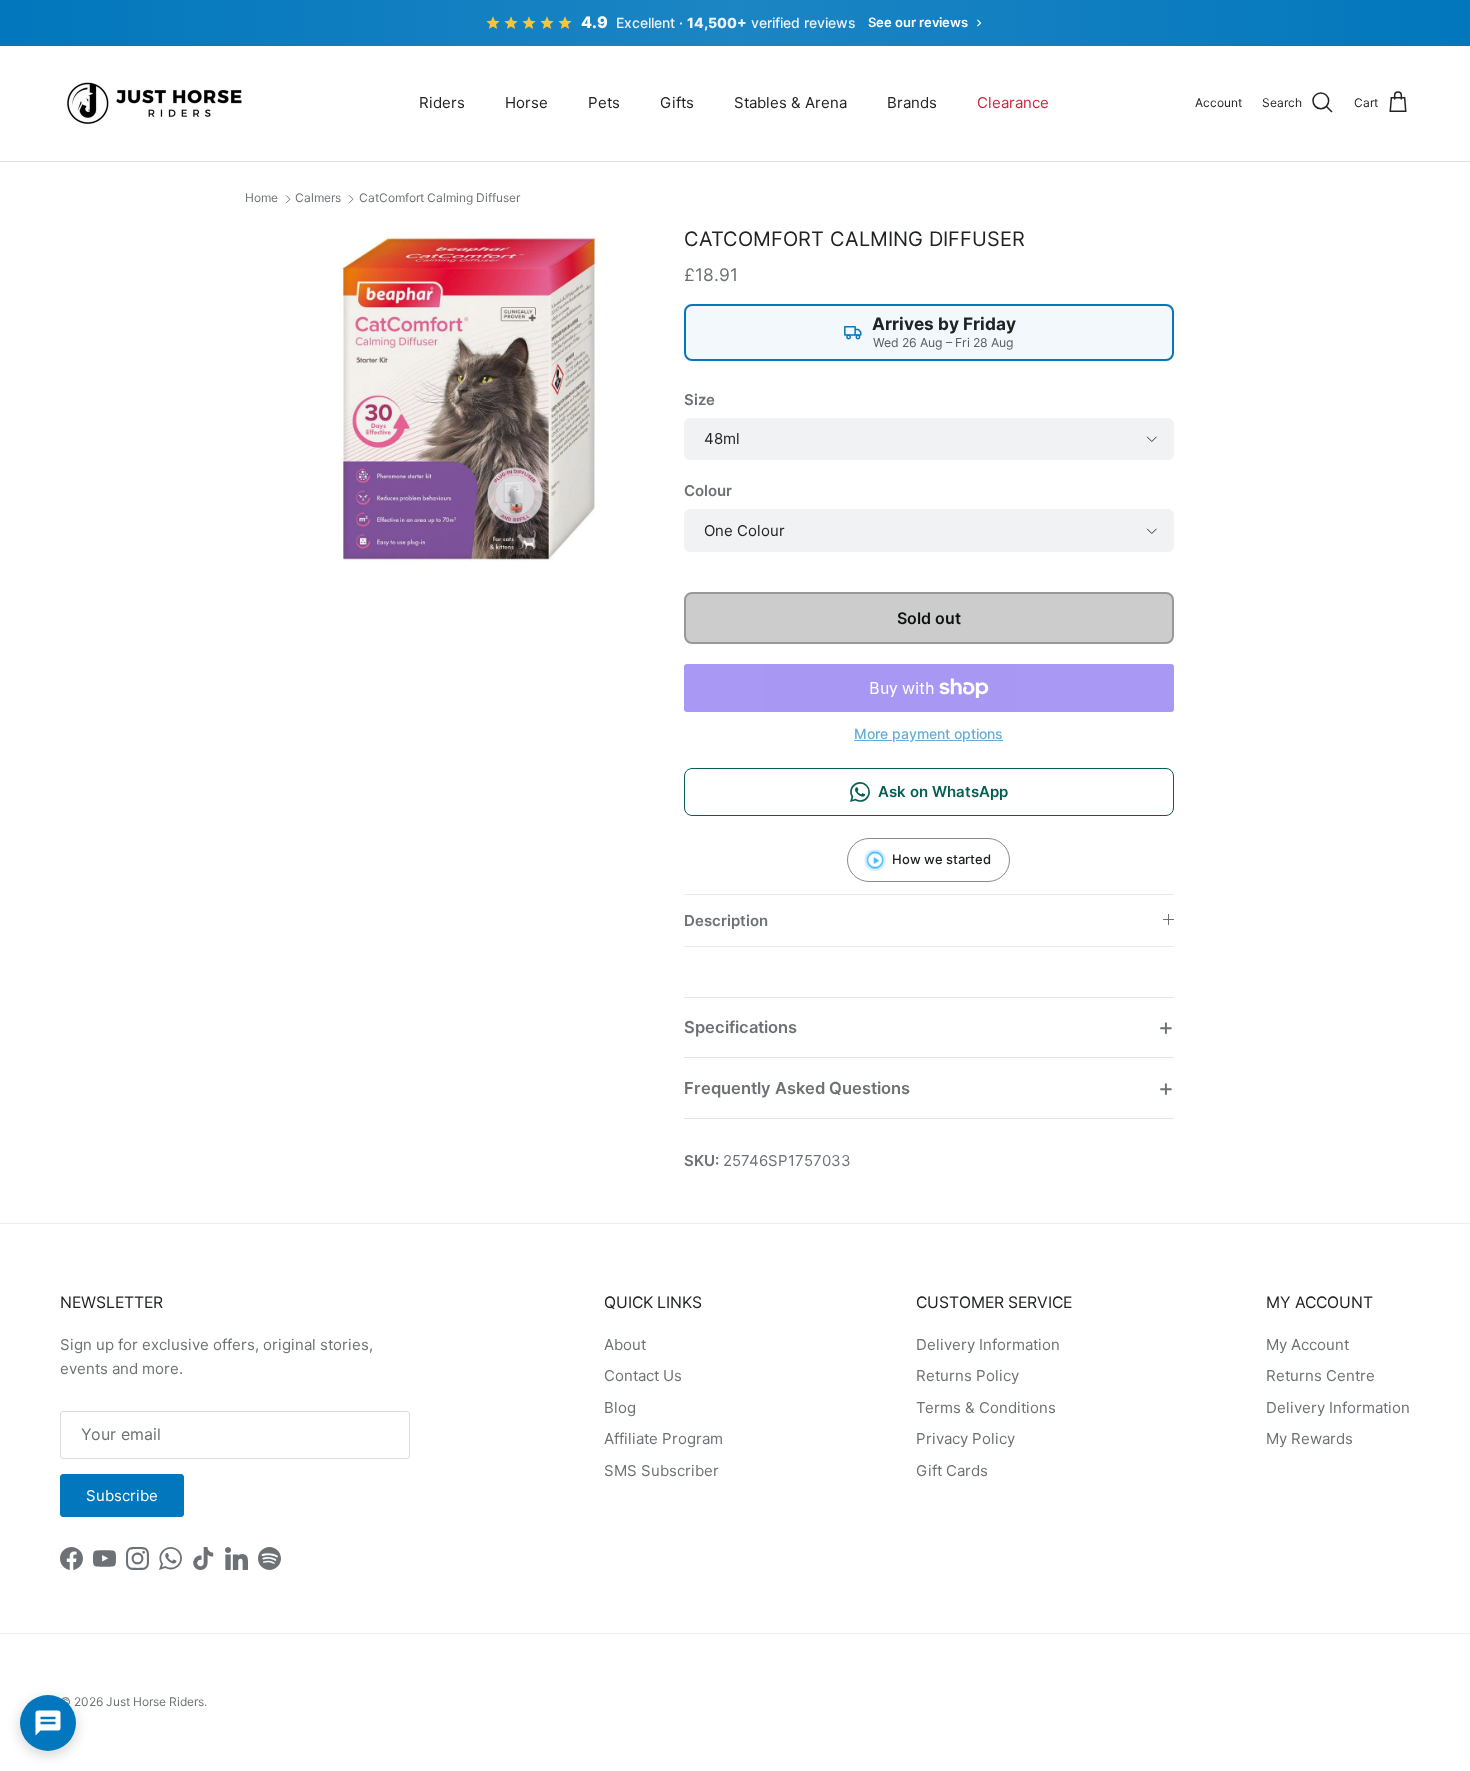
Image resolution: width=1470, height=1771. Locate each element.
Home (261, 197)
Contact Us (643, 1375)
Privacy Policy (965, 1438)
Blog (620, 1407)
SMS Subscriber (661, 1470)
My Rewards (1309, 1438)
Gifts (677, 102)
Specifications (740, 1027)
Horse (526, 102)
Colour (708, 490)
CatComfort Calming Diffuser (439, 197)
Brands (912, 102)
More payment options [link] (928, 734)
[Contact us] (48, 1723)
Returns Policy (967, 1375)
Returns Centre (1320, 1375)
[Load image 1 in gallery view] (468, 398)
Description (726, 920)
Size (699, 399)
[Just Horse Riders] (157, 103)
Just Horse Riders (155, 1701)
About (625, 1344)
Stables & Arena (790, 102)
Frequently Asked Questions (797, 1088)
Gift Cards (952, 1470)
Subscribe (122, 1495)
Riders (442, 102)
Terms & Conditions (986, 1407)
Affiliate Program (663, 1438)
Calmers (318, 197)
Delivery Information (988, 1344)
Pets (604, 102)
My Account (1307, 1344)
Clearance (1013, 102)
